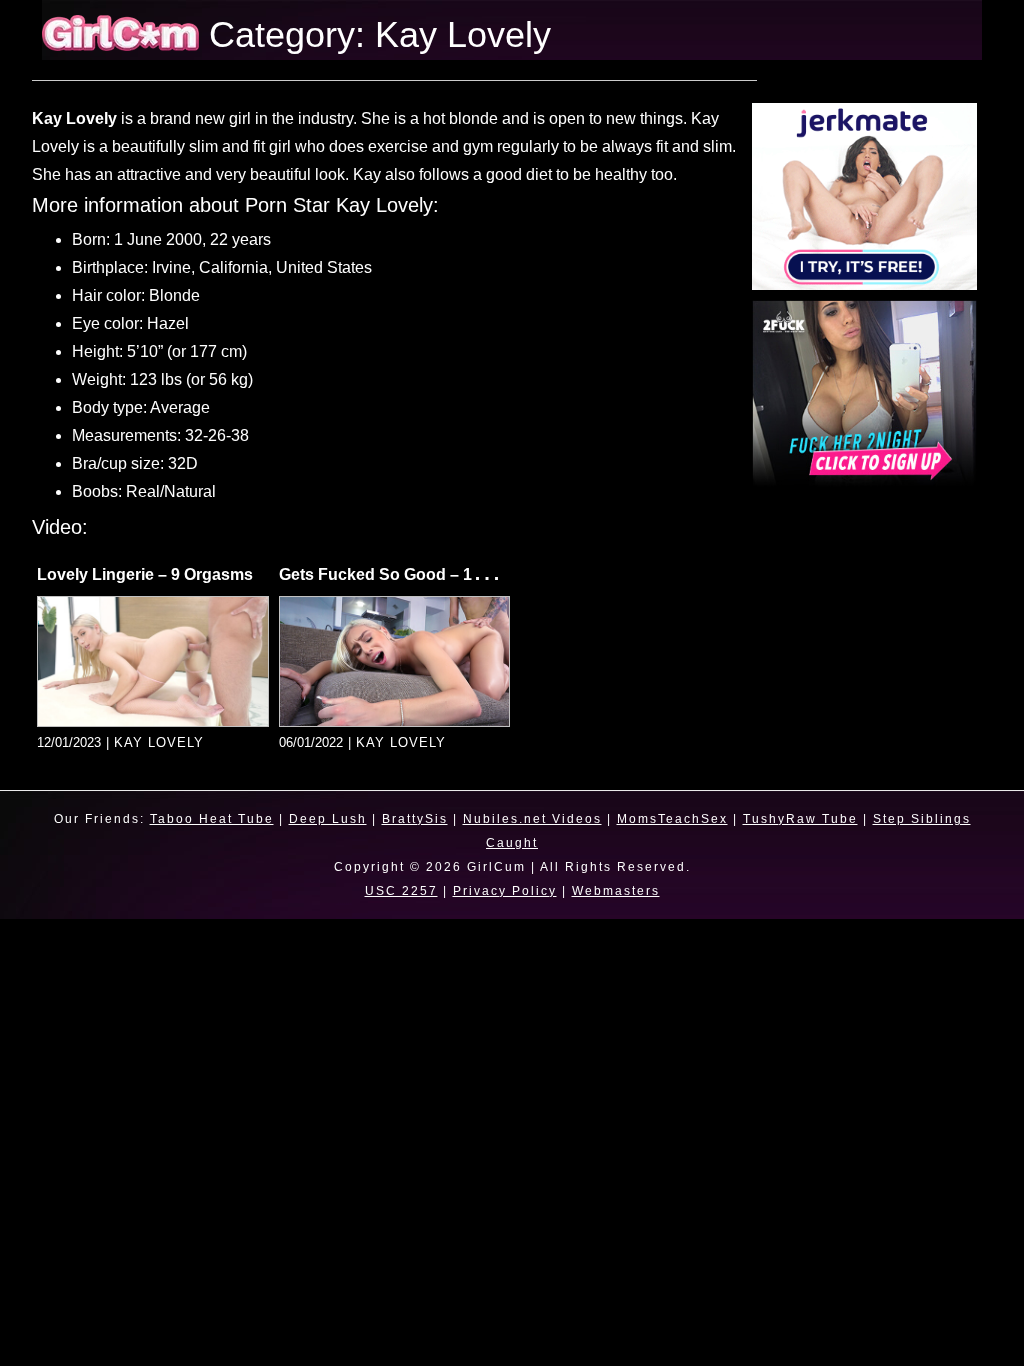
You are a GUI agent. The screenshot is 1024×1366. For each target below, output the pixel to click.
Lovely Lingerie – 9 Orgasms (145, 574)
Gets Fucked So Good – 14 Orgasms (416, 574)
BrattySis (415, 819)
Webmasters (616, 891)
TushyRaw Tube (800, 819)
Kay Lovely (159, 742)
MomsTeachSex (672, 819)
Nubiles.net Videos (532, 819)
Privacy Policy (505, 891)
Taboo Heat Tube (212, 819)
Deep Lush (328, 819)
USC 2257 (401, 891)
